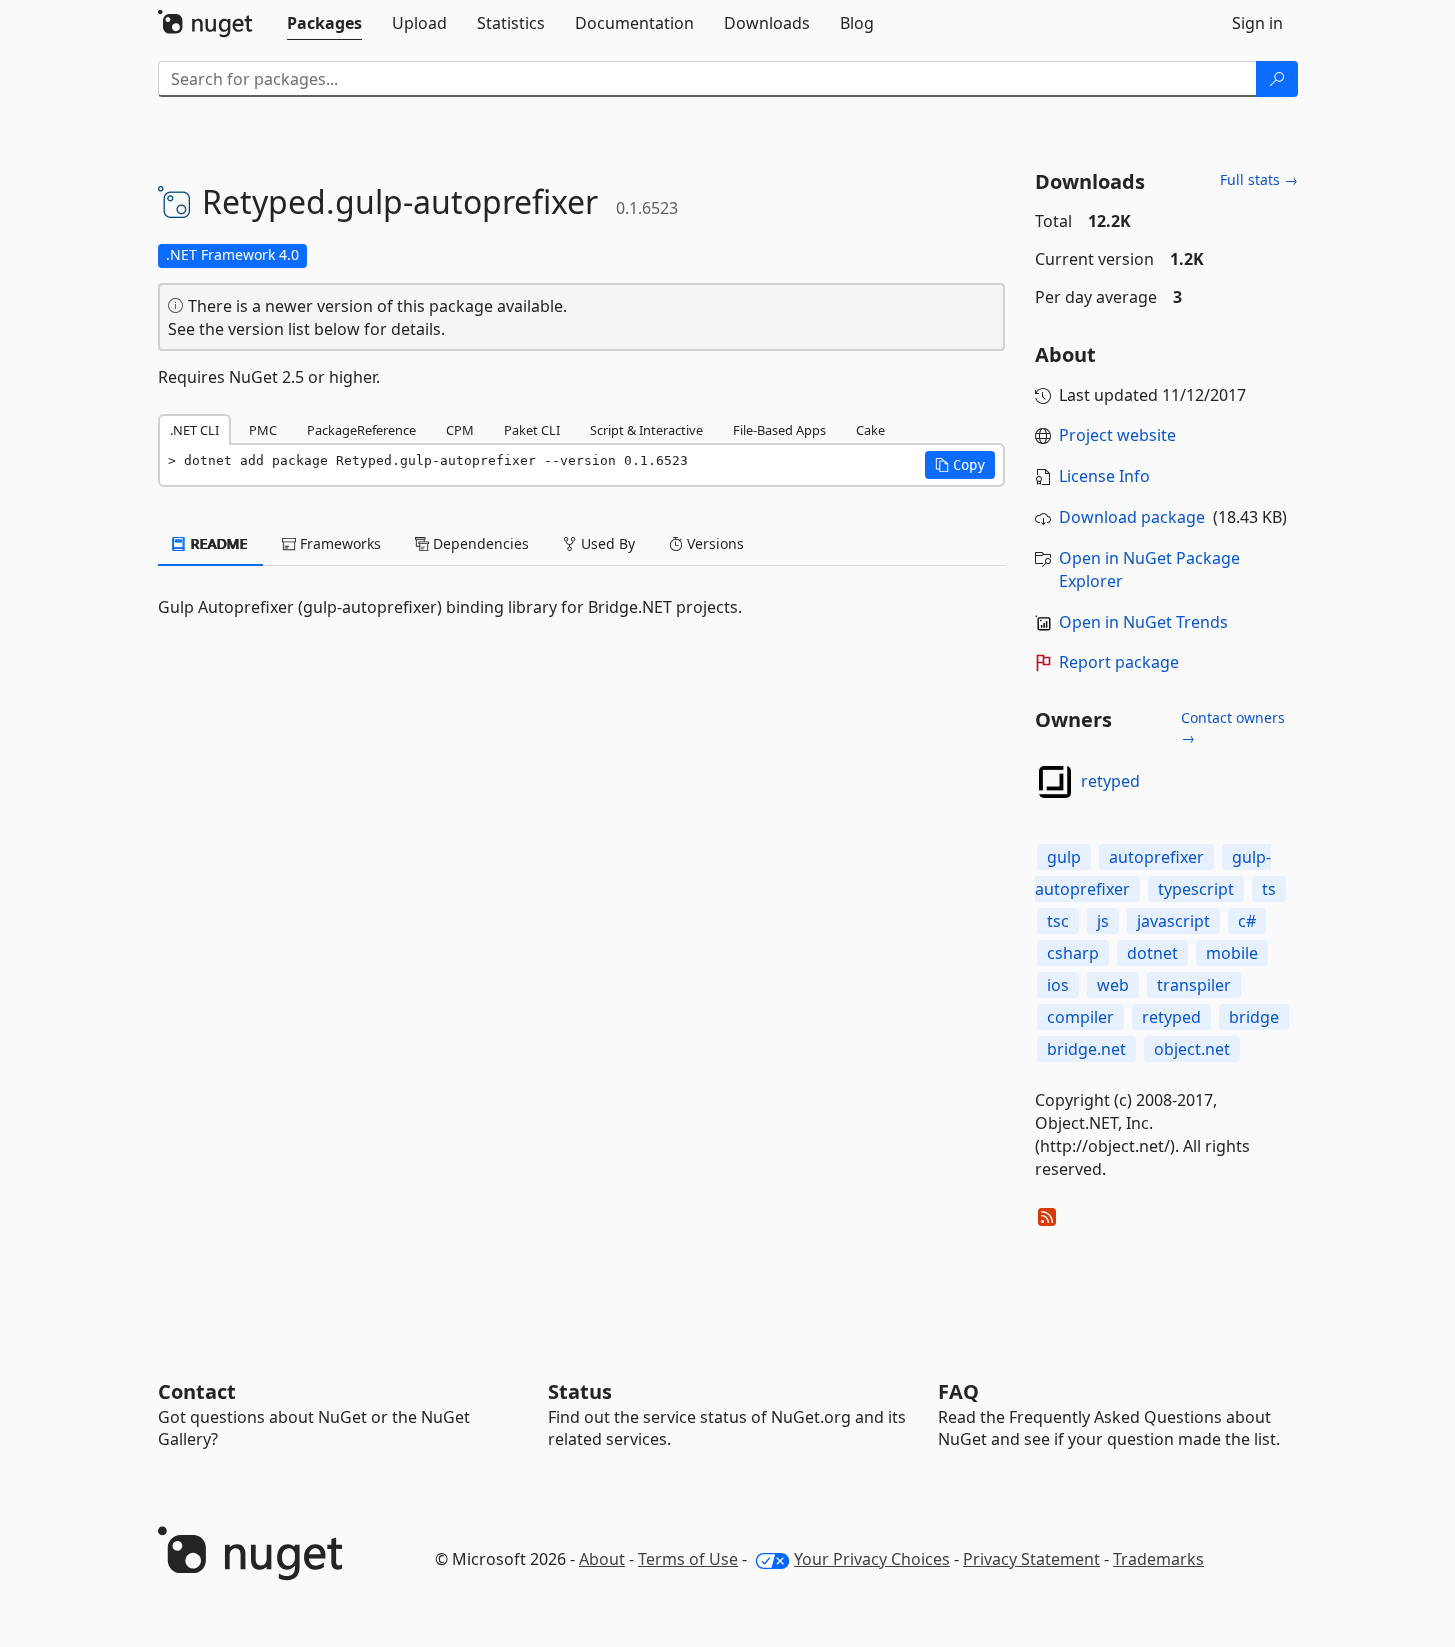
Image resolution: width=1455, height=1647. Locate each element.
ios (1058, 985)
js (1103, 921)
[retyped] (1055, 782)
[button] (960, 465)
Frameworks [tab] (338, 543)
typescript (1196, 889)
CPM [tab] (460, 430)
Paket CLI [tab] (532, 430)
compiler (1080, 1017)
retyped (1110, 781)
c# (1247, 921)
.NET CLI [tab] (194, 430)
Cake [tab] (870, 430)
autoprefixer (1156, 857)
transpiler (1194, 985)
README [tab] (217, 543)
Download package (1132, 517)
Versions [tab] (713, 543)
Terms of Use (688, 1559)
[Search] (1277, 79)
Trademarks (1158, 1559)
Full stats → (1259, 179)
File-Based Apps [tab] (779, 430)
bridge (1254, 1017)
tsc (1058, 921)
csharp (1073, 953)
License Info (1104, 476)
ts (1269, 889)
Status (580, 1391)
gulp (1064, 857)
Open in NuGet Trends (1143, 622)
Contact (197, 1391)
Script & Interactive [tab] (646, 430)
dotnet (1152, 953)
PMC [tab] (263, 430)
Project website (1117, 435)
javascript (1173, 921)
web (1113, 985)
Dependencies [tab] (479, 543)
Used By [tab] (606, 543)
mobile (1232, 953)
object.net (1192, 1049)
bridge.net (1086, 1049)
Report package (1119, 662)
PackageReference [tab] (361, 430)
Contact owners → (1233, 727)
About (602, 1559)
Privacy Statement (1031, 1559)
